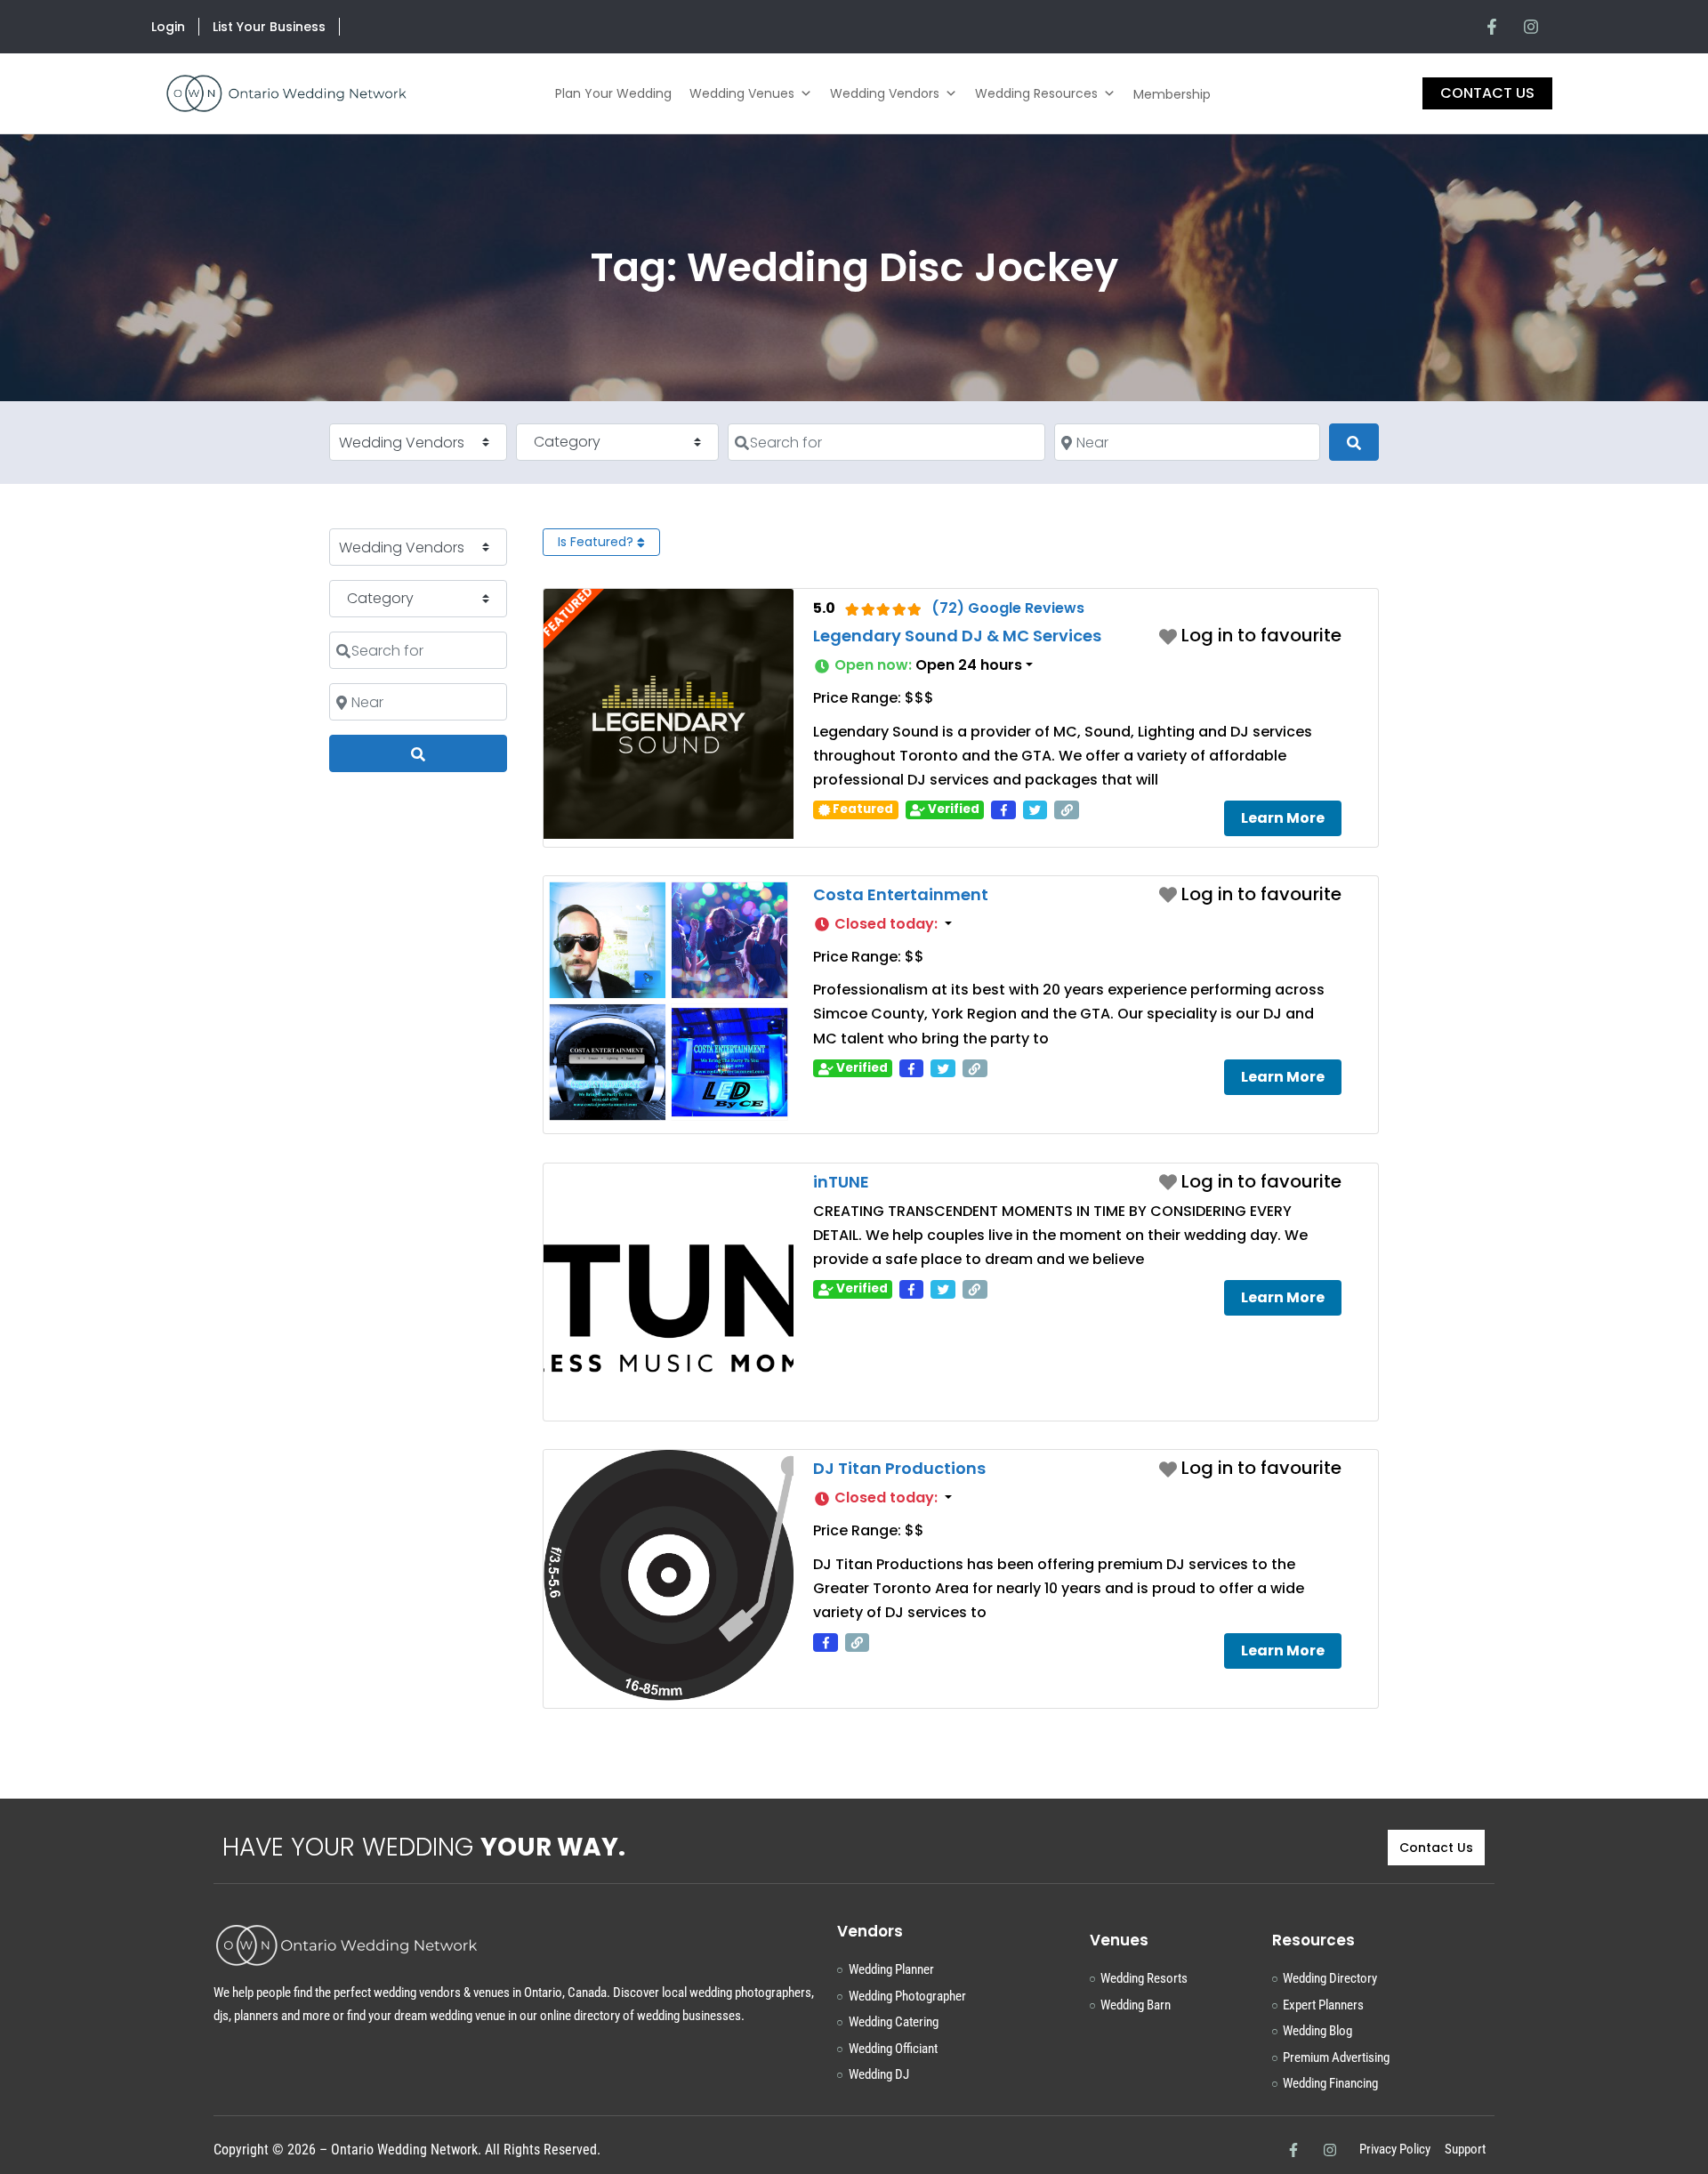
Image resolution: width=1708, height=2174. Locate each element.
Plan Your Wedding (613, 93)
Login (168, 27)
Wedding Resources (1036, 93)
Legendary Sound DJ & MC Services (957, 636)
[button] (1077, 665)
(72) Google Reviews (1008, 608)
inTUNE (841, 1182)
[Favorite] (1250, 635)
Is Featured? (597, 542)
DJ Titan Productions (899, 1468)
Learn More (1283, 818)
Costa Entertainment (901, 894)
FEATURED (568, 612)
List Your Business (269, 27)
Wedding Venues (742, 93)
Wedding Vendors (885, 93)
